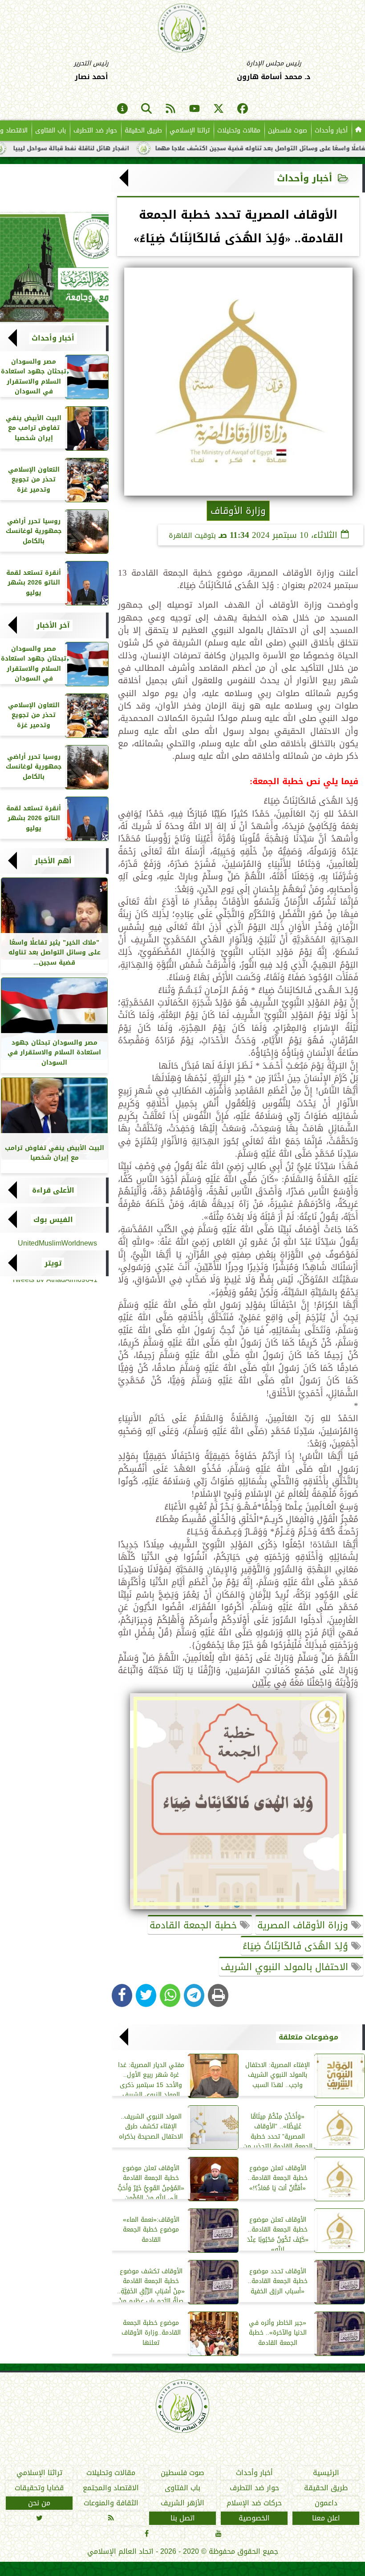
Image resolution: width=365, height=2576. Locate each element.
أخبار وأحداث (331, 130)
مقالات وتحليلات (239, 130)
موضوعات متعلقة (308, 2037)
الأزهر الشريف (182, 2503)
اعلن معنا (326, 2518)
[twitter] (219, 109)
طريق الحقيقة (143, 130)
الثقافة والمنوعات (111, 2503)
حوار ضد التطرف (95, 130)
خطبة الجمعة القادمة (195, 1925)
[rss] (170, 109)
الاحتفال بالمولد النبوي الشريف (286, 1967)
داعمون (326, 2503)
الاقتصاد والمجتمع (111, 2488)
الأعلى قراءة (53, 1190)
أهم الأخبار (53, 861)
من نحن (39, 2503)
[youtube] (195, 109)
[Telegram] (194, 1995)
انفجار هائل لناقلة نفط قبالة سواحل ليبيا (120, 148)
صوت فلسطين (288, 130)
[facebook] (243, 109)
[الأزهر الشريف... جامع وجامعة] (54, 268)
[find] (146, 109)
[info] (122, 109)
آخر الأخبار (53, 625)
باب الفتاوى (51, 130)
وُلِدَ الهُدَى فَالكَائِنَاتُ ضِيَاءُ (297, 1946)
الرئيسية (326, 2473)
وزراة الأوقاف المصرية (304, 1925)
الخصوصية (254, 2518)
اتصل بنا (183, 2518)
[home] (358, 131)
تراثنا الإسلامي (190, 130)
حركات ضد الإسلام (254, 2503)
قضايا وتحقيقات (39, 2488)
